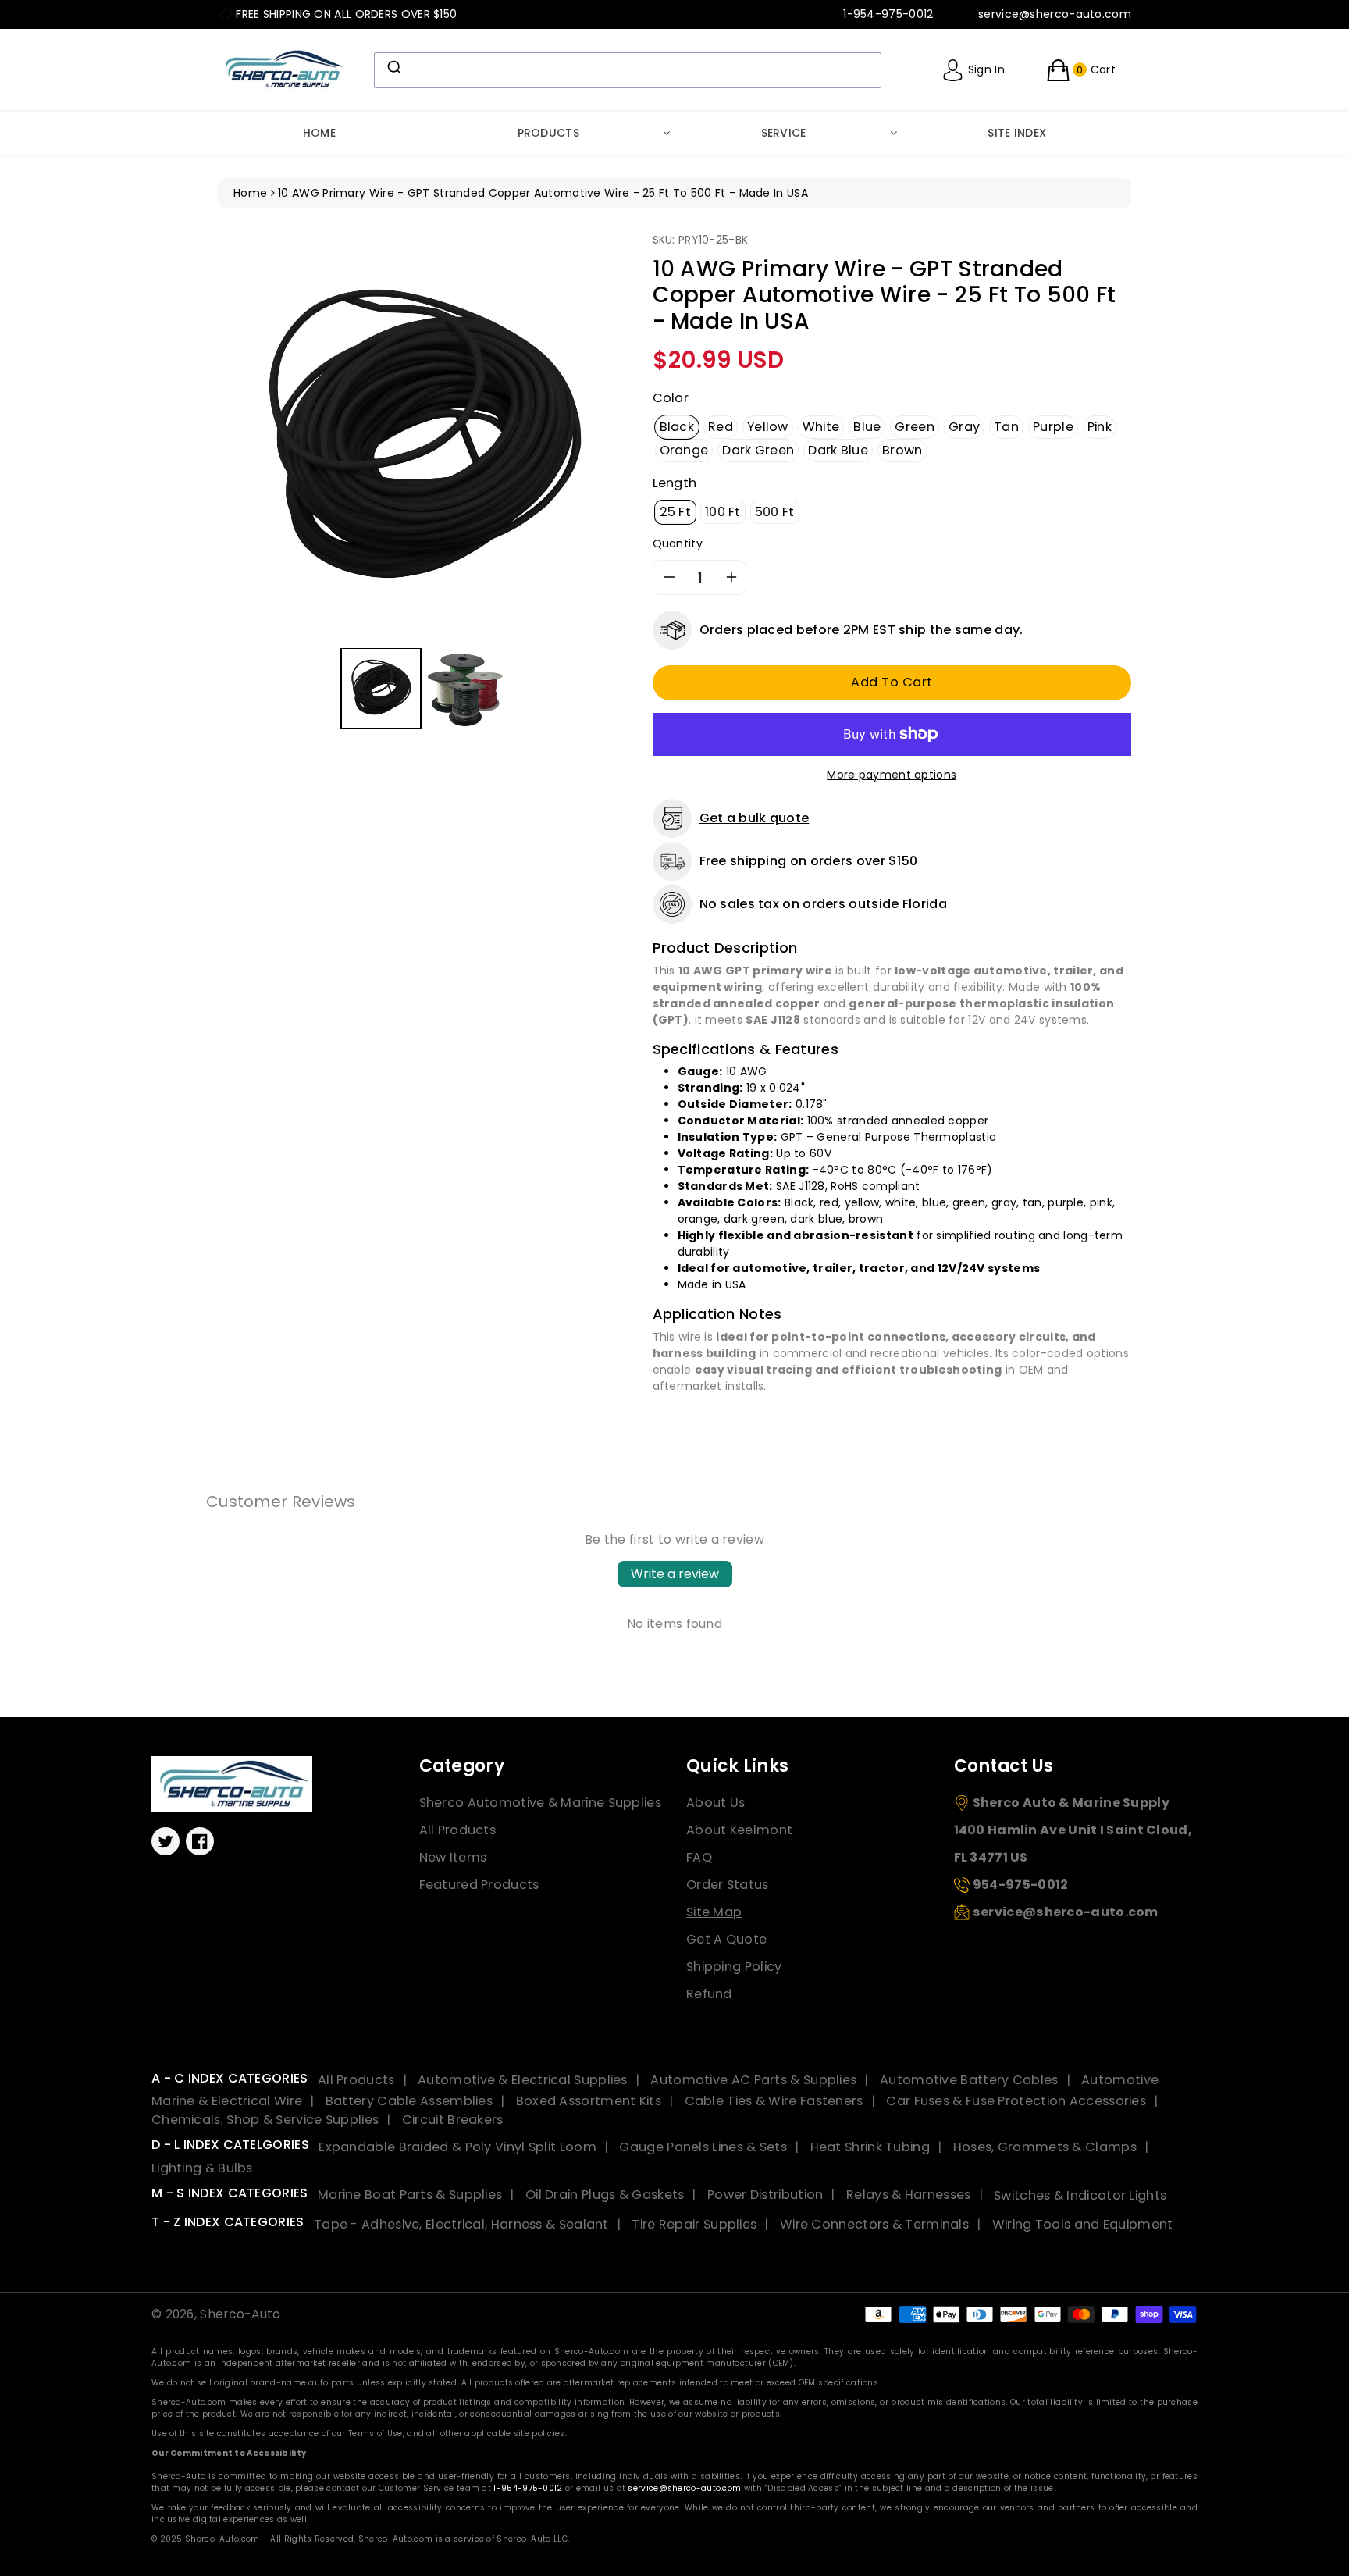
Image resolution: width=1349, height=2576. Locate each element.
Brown (902, 450)
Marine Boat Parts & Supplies (410, 2195)
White (821, 427)
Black (677, 427)
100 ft (723, 512)
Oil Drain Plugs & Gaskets (605, 2195)
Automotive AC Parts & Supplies (753, 2080)
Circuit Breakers (453, 2120)
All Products (458, 1830)
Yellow (768, 427)
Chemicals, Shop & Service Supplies (265, 2120)
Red (721, 427)
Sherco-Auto (240, 2314)
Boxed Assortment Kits (589, 2101)
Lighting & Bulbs (202, 2168)
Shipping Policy (734, 1967)
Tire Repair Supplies (694, 2224)
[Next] (607, 437)
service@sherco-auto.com (684, 2488)
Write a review (675, 1574)
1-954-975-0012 (528, 2488)
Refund (709, 1994)
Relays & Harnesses (908, 2195)
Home (319, 133)
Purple (1053, 427)
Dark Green (758, 450)
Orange (684, 450)
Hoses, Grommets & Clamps (1045, 2147)
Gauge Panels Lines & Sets (703, 2147)
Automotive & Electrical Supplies (523, 2080)
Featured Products (479, 1885)
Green (915, 427)
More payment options (892, 775)
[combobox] (628, 70)
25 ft (676, 512)
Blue (867, 427)
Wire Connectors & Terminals (874, 2224)
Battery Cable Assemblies (409, 2101)
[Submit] (393, 67)
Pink (1100, 427)
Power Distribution (765, 2195)
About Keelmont (739, 1830)
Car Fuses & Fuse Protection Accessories (1016, 2101)
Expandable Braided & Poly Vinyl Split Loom (457, 2147)
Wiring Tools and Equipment (1083, 2224)
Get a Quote (726, 1939)
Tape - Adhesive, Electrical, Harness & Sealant (461, 2224)
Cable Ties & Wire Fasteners (774, 2101)
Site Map (714, 1912)
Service (784, 133)
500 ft (775, 512)
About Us (715, 1803)
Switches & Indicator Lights (1080, 2195)
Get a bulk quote (755, 818)
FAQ (699, 1857)
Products (548, 133)
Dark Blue (838, 450)
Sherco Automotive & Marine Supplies (541, 1803)
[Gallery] (424, 483)
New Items (453, 1857)
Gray (964, 427)
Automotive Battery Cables (969, 2080)
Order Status (728, 1885)
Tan (1006, 427)
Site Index (1017, 133)
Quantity (678, 543)
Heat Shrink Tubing (870, 2147)
